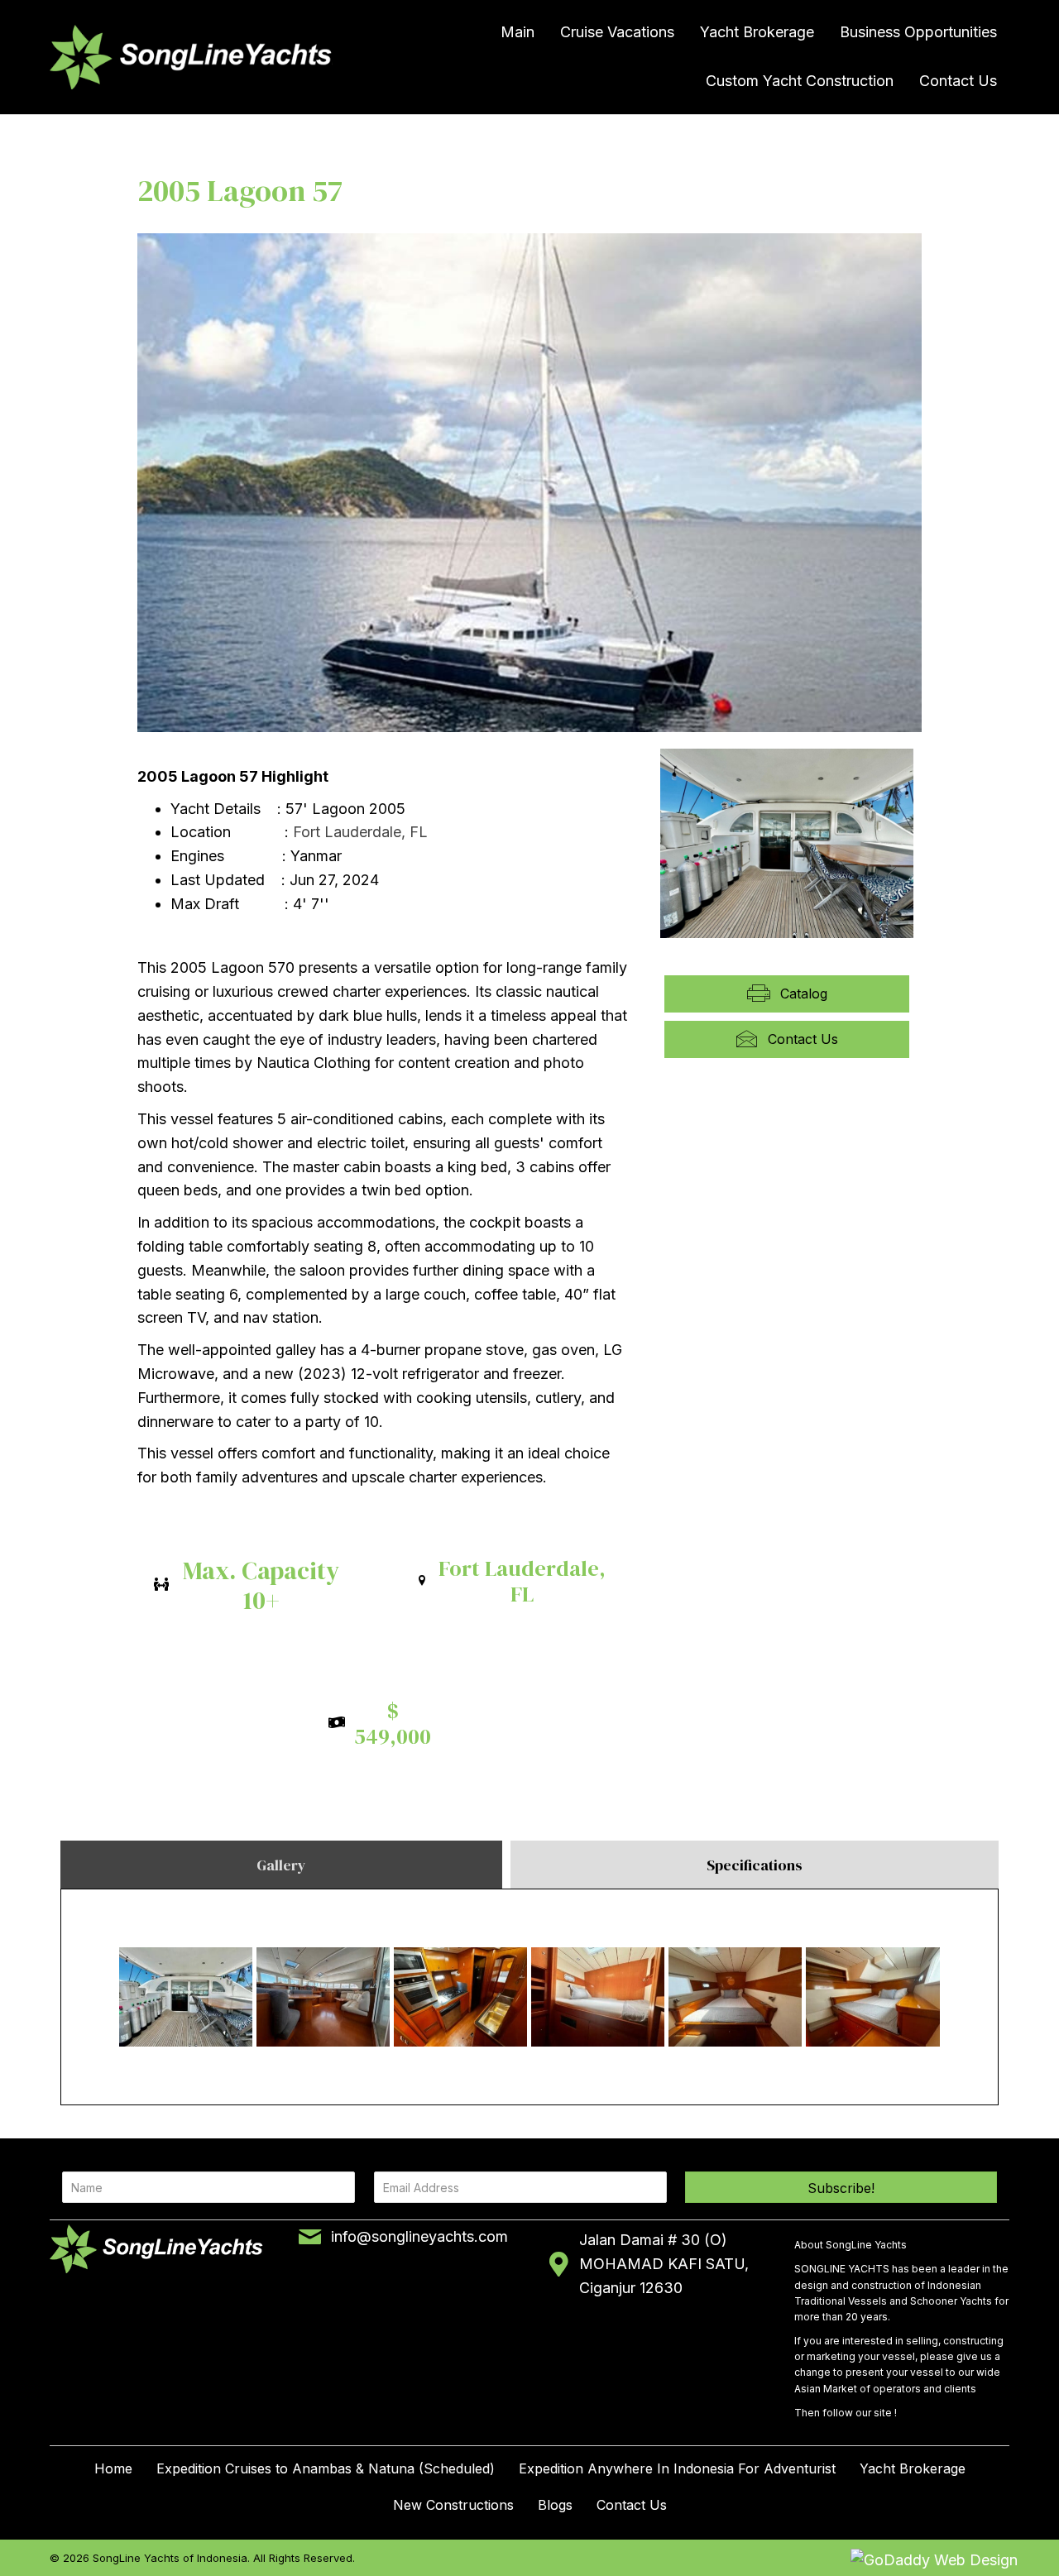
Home (113, 2468)
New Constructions (453, 2505)
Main (518, 32)
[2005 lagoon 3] (186, 1997)
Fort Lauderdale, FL (360, 832)
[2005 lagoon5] (873, 1998)
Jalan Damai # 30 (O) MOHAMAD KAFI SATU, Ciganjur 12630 (664, 2264)
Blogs (555, 2505)
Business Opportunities (918, 32)
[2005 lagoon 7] (735, 1997)
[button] (841, 2187)
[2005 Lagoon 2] (323, 1997)
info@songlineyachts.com (419, 2236)
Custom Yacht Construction (800, 81)
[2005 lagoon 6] (598, 1997)
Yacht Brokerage (757, 32)
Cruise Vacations (617, 32)
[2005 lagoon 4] (460, 1997)
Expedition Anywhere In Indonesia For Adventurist (677, 2468)
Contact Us (958, 81)
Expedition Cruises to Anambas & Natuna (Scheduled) (326, 2468)
